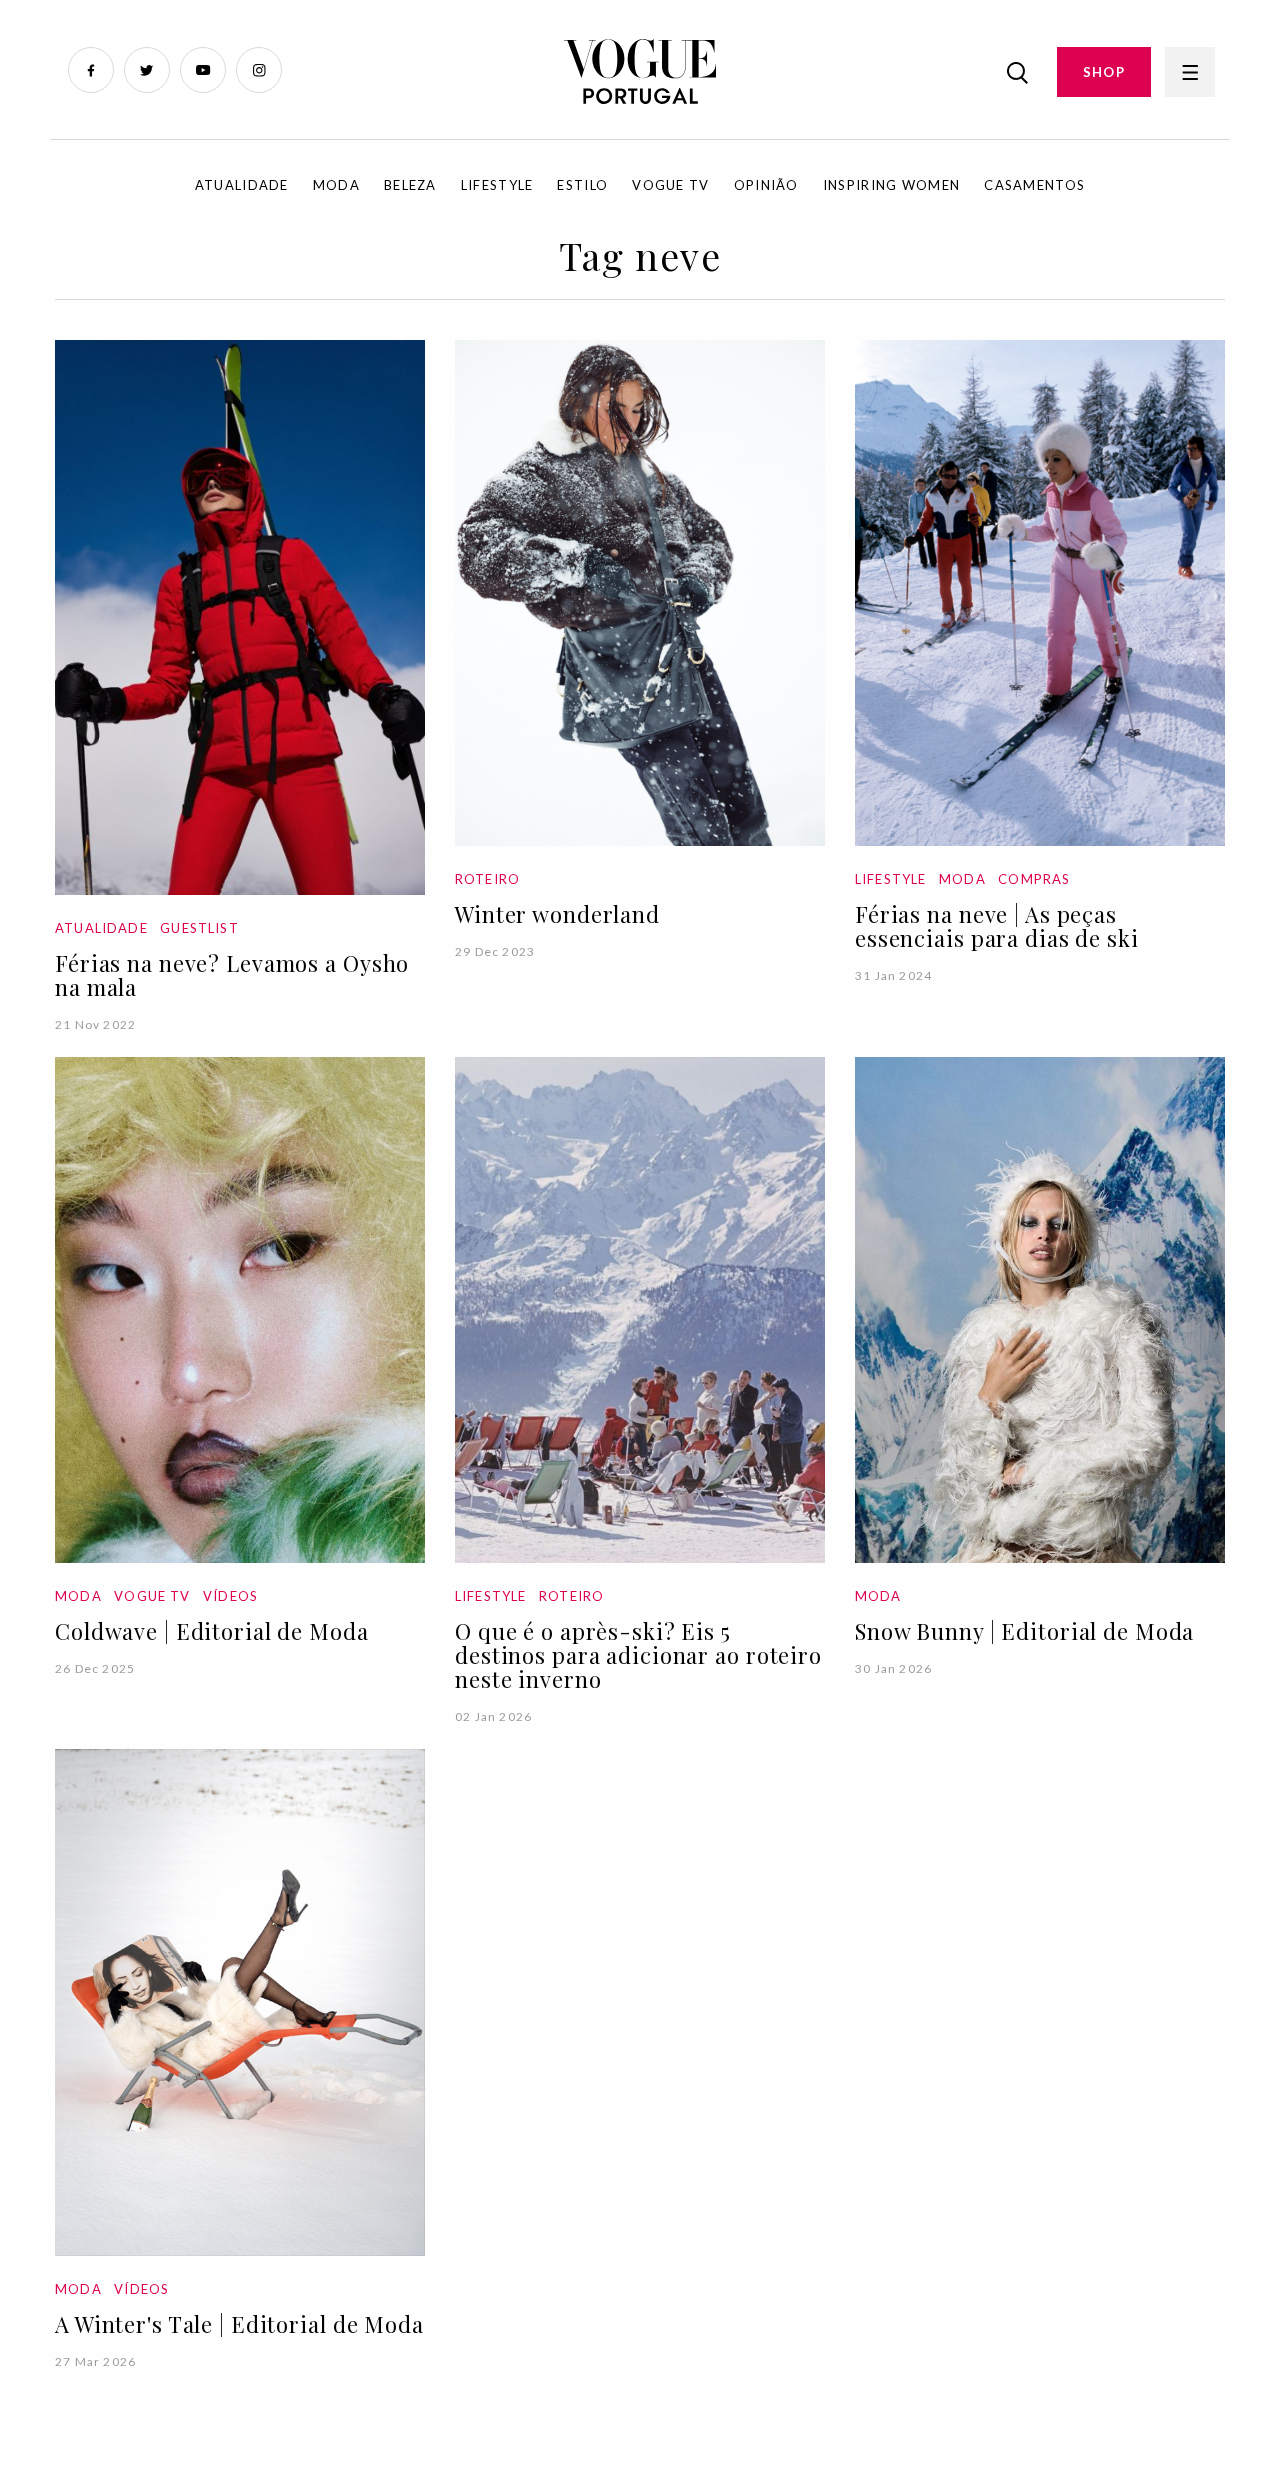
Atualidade (242, 185)
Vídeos (230, 1596)
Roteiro (487, 879)
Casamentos (1034, 185)
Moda (336, 185)
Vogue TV (670, 185)
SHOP (1104, 72)
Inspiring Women (892, 185)
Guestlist (199, 928)
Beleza (410, 185)
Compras (1034, 879)
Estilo (582, 185)
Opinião (766, 185)
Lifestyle (497, 185)
